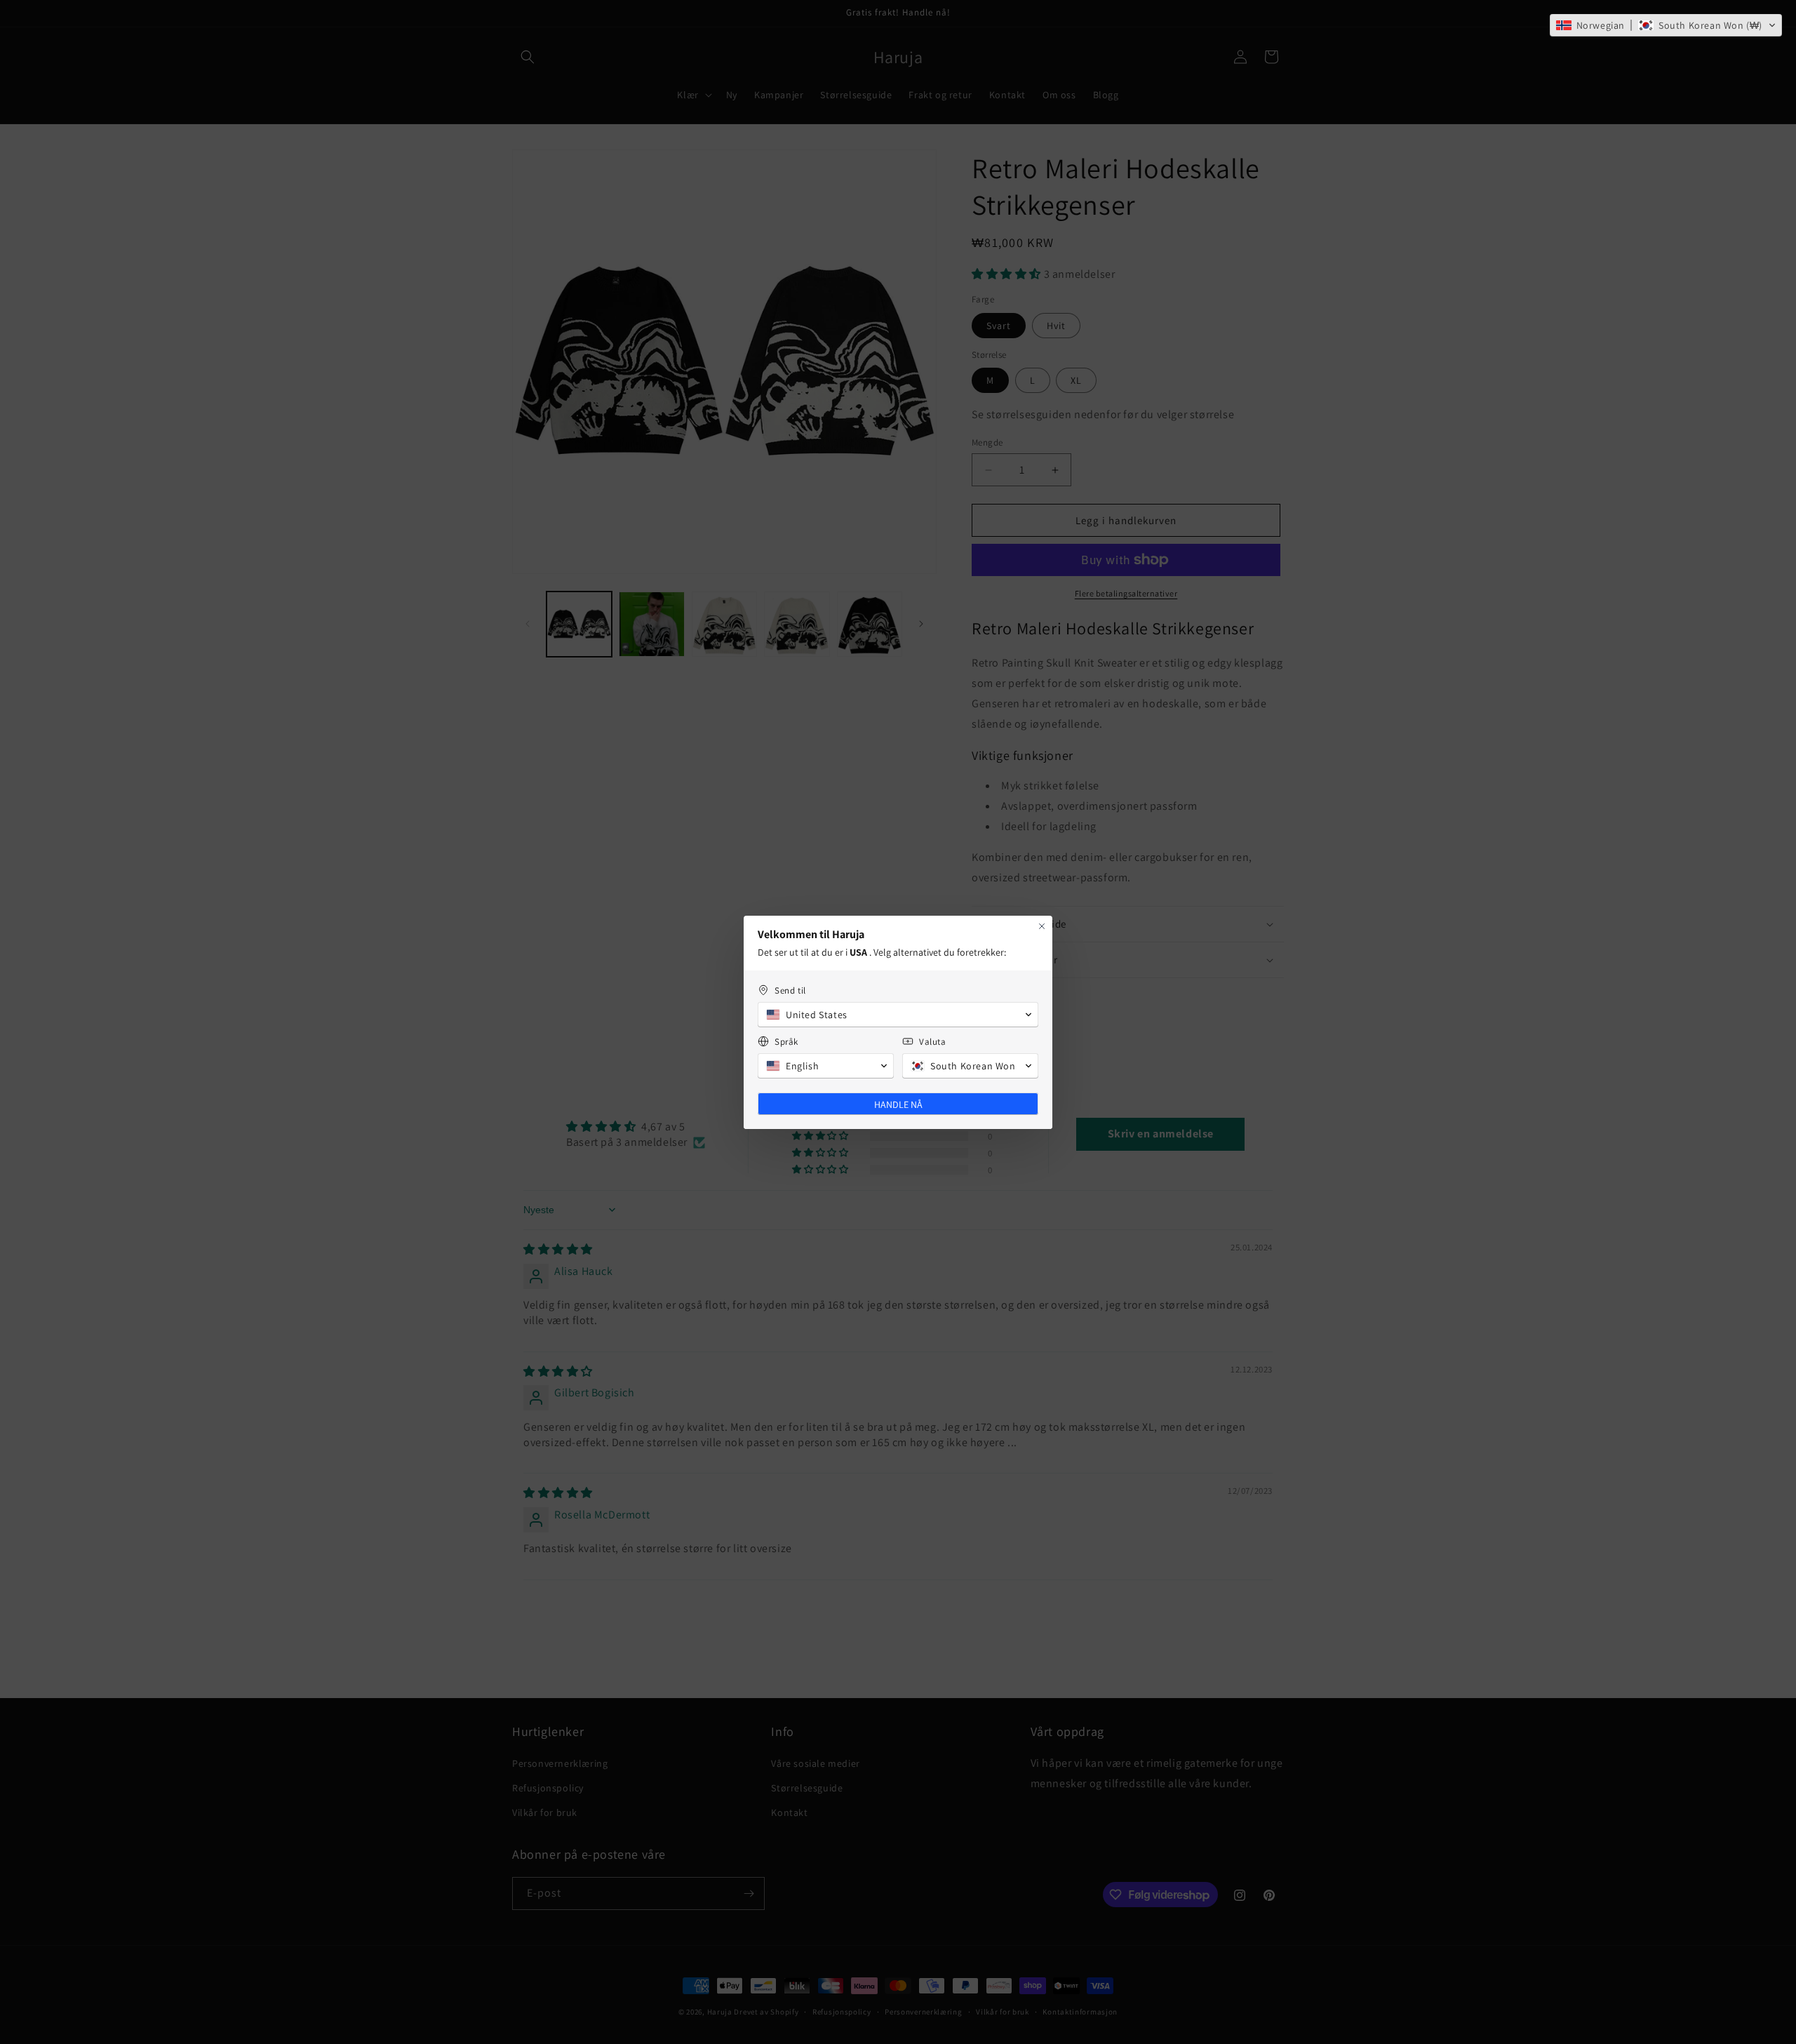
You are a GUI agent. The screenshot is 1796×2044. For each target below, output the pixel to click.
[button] (1666, 25)
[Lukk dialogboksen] (1042, 926)
